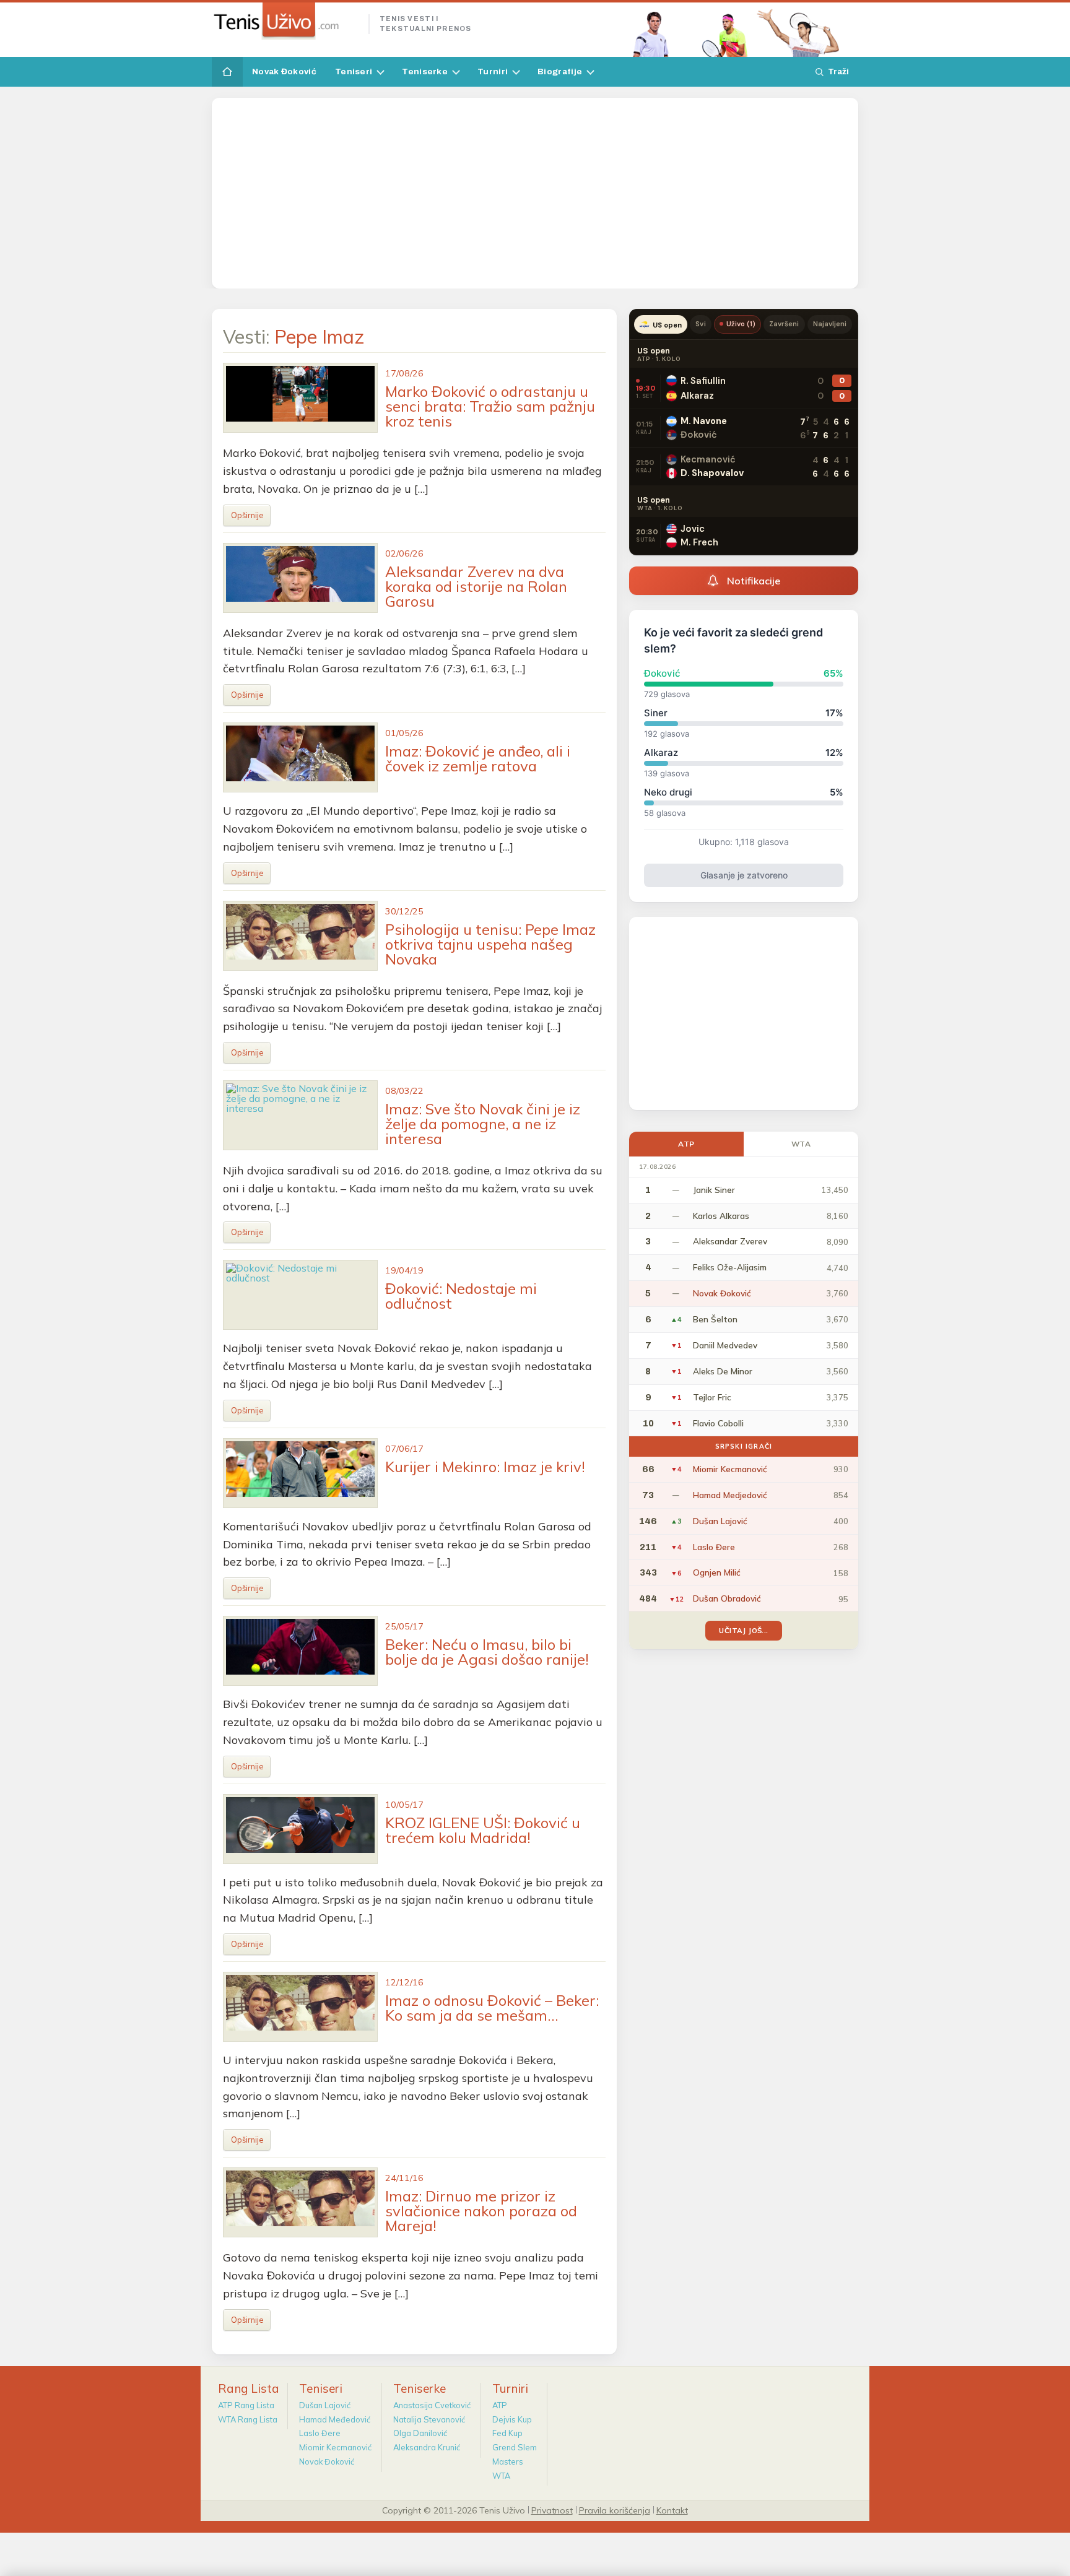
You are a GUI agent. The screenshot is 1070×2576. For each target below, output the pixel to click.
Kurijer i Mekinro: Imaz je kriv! (485, 1467)
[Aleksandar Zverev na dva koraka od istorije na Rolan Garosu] (300, 578)
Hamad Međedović (335, 2419)
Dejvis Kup (512, 2419)
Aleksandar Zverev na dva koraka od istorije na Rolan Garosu (476, 586)
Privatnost (552, 2510)
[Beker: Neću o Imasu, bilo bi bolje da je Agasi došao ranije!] (300, 1651)
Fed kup (507, 2433)
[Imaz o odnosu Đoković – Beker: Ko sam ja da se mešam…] (300, 2007)
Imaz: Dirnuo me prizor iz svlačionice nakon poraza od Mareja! (481, 2211)
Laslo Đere (320, 2433)
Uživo (741, 324)
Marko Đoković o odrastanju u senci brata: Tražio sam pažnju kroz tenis (490, 406)
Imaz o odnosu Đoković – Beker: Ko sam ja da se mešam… (492, 2008)
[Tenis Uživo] (285, 21)
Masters (508, 2461)
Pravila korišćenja (615, 2510)
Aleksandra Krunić (427, 2447)
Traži (838, 72)
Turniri (493, 72)
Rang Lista (249, 2388)
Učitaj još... (743, 1630)
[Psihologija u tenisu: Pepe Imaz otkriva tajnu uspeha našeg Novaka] (300, 936)
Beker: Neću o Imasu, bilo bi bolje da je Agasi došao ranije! (487, 1652)
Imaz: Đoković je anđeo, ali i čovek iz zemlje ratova (478, 758)
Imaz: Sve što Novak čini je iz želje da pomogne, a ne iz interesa (483, 1124)
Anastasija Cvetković (432, 2405)
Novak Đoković (284, 72)
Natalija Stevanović (429, 2419)
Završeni (784, 324)
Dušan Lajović (325, 2405)
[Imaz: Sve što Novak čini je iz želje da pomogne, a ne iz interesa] (300, 1115)
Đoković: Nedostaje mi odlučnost (461, 1296)
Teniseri (354, 72)
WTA (801, 1144)
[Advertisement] (535, 193)
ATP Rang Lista (246, 2405)
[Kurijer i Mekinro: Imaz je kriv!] (300, 1473)
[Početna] (227, 72)
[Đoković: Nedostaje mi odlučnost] (300, 1295)
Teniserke (425, 72)
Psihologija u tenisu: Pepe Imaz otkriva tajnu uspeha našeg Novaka (490, 944)
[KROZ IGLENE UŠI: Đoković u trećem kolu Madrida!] (300, 1829)
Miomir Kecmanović (335, 2447)
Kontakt (672, 2510)
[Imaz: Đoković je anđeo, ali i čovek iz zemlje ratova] (300, 757)
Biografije (560, 72)
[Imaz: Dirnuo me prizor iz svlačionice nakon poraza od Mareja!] (300, 2202)
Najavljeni (830, 324)
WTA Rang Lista (248, 2419)
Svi (700, 324)
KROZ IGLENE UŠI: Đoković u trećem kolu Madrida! (483, 1830)
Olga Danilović (420, 2433)
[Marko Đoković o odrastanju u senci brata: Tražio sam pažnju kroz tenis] (300, 398)
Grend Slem (515, 2447)
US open (667, 325)
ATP (686, 1144)
